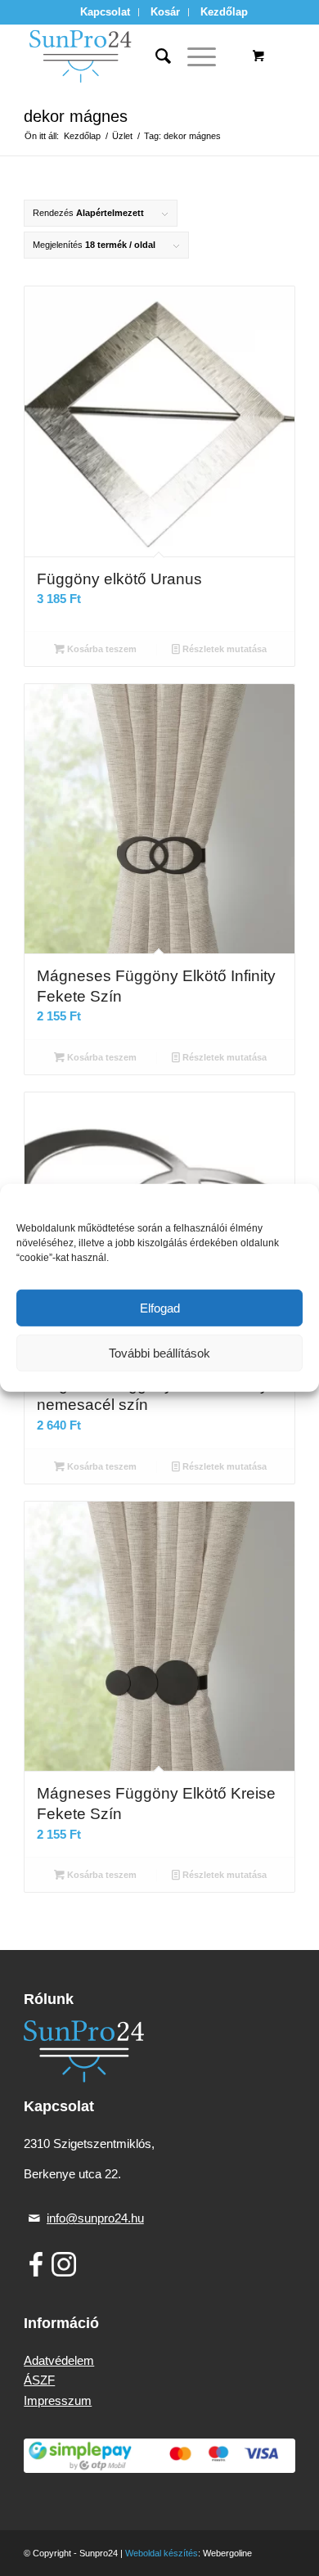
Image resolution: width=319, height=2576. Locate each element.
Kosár (165, 12)
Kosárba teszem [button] (101, 649)
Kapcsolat (105, 12)
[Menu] (193, 56)
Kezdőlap (224, 12)
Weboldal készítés (162, 2553)
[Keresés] (155, 56)
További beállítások (159, 1353)
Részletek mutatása (223, 649)
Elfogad (160, 1308)
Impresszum (58, 2400)
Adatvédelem (59, 2360)
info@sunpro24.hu (95, 2218)
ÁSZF (39, 2380)
